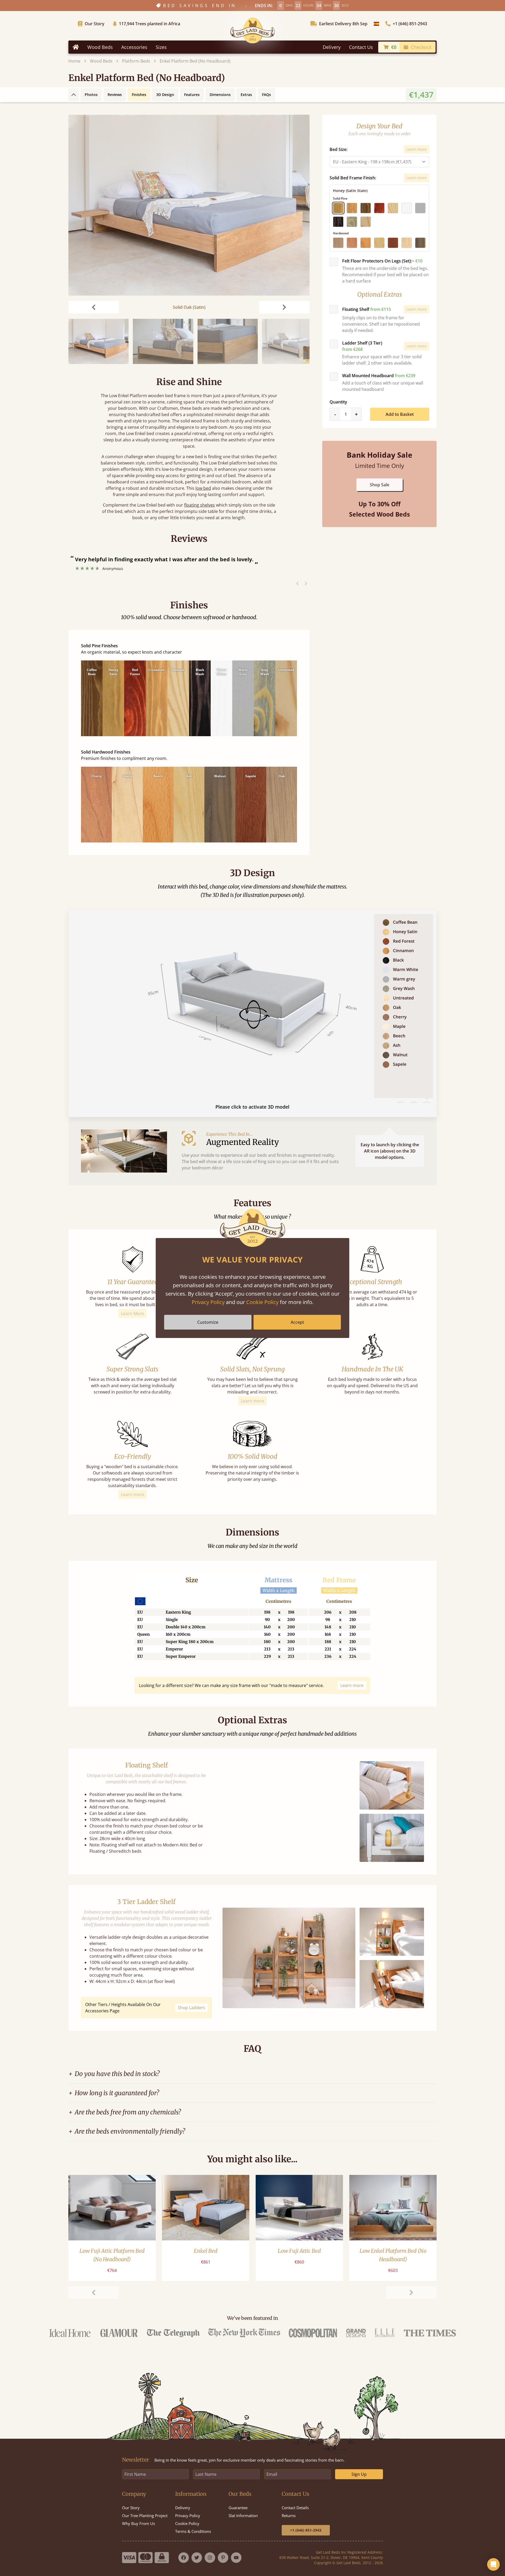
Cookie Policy (262, 1302)
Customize (208, 1322)
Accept (297, 1322)
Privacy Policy (208, 1302)
